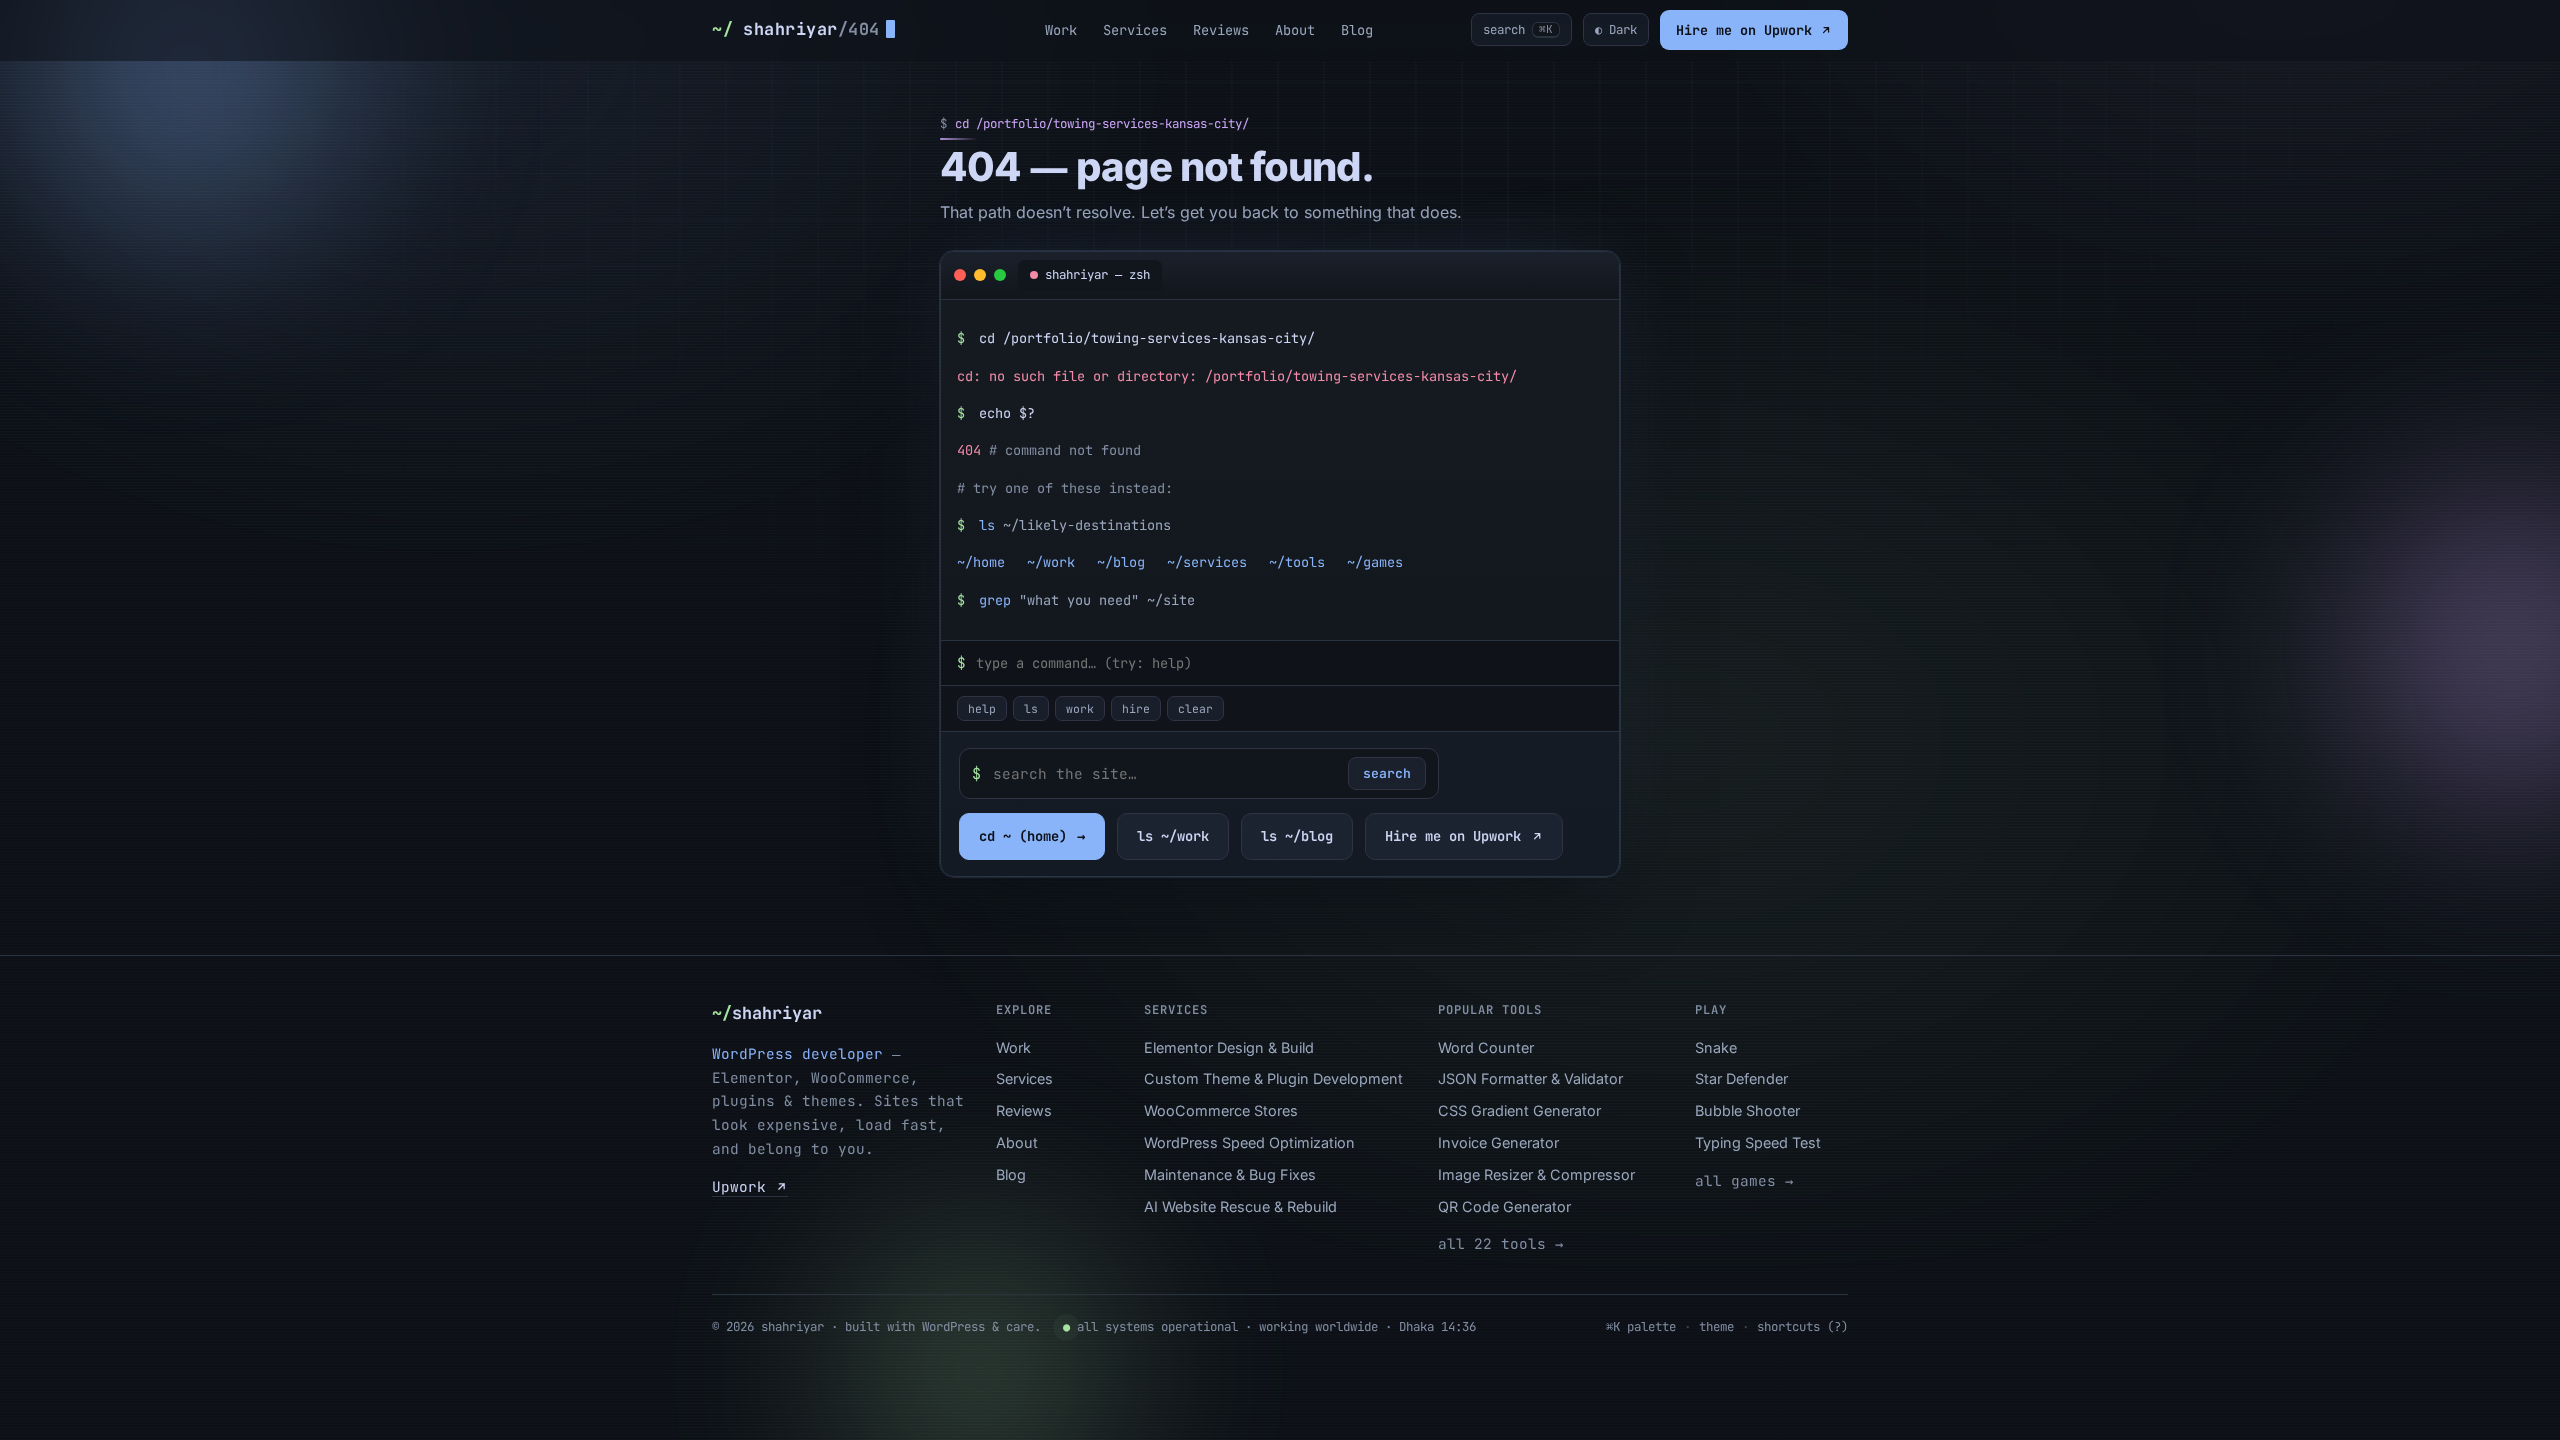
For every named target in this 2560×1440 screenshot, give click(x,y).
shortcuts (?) (1802, 1326)
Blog (1357, 30)
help (982, 708)
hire (1136, 708)
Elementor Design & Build (1229, 1047)
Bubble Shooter (1747, 1110)
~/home (981, 562)
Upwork (743, 1186)
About (1295, 30)
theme (1716, 1326)
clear (1195, 708)
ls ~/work (1173, 836)
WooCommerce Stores (1221, 1110)
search (1387, 773)
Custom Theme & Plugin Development (1273, 1078)
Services (1135, 30)
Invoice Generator (1498, 1142)
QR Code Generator (1504, 1206)
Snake (1716, 1047)
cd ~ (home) (1032, 836)
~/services (1207, 562)
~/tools (1297, 562)
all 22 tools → (1500, 1243)
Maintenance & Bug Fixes (1230, 1174)
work (1080, 708)
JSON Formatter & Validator (1530, 1078)
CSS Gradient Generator (1519, 1110)
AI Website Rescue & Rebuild (1240, 1206)
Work (1061, 30)
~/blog (1121, 562)
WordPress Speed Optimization (1249, 1142)
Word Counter (1486, 1047)
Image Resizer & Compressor (1536, 1174)
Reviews (1221, 30)
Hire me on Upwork (1748, 30)
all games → (1744, 1180)
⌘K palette (1641, 1326)
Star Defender (1741, 1078)
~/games (1375, 562)
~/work (1051, 562)
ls (1031, 708)
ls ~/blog (1297, 836)
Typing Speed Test (1758, 1142)
